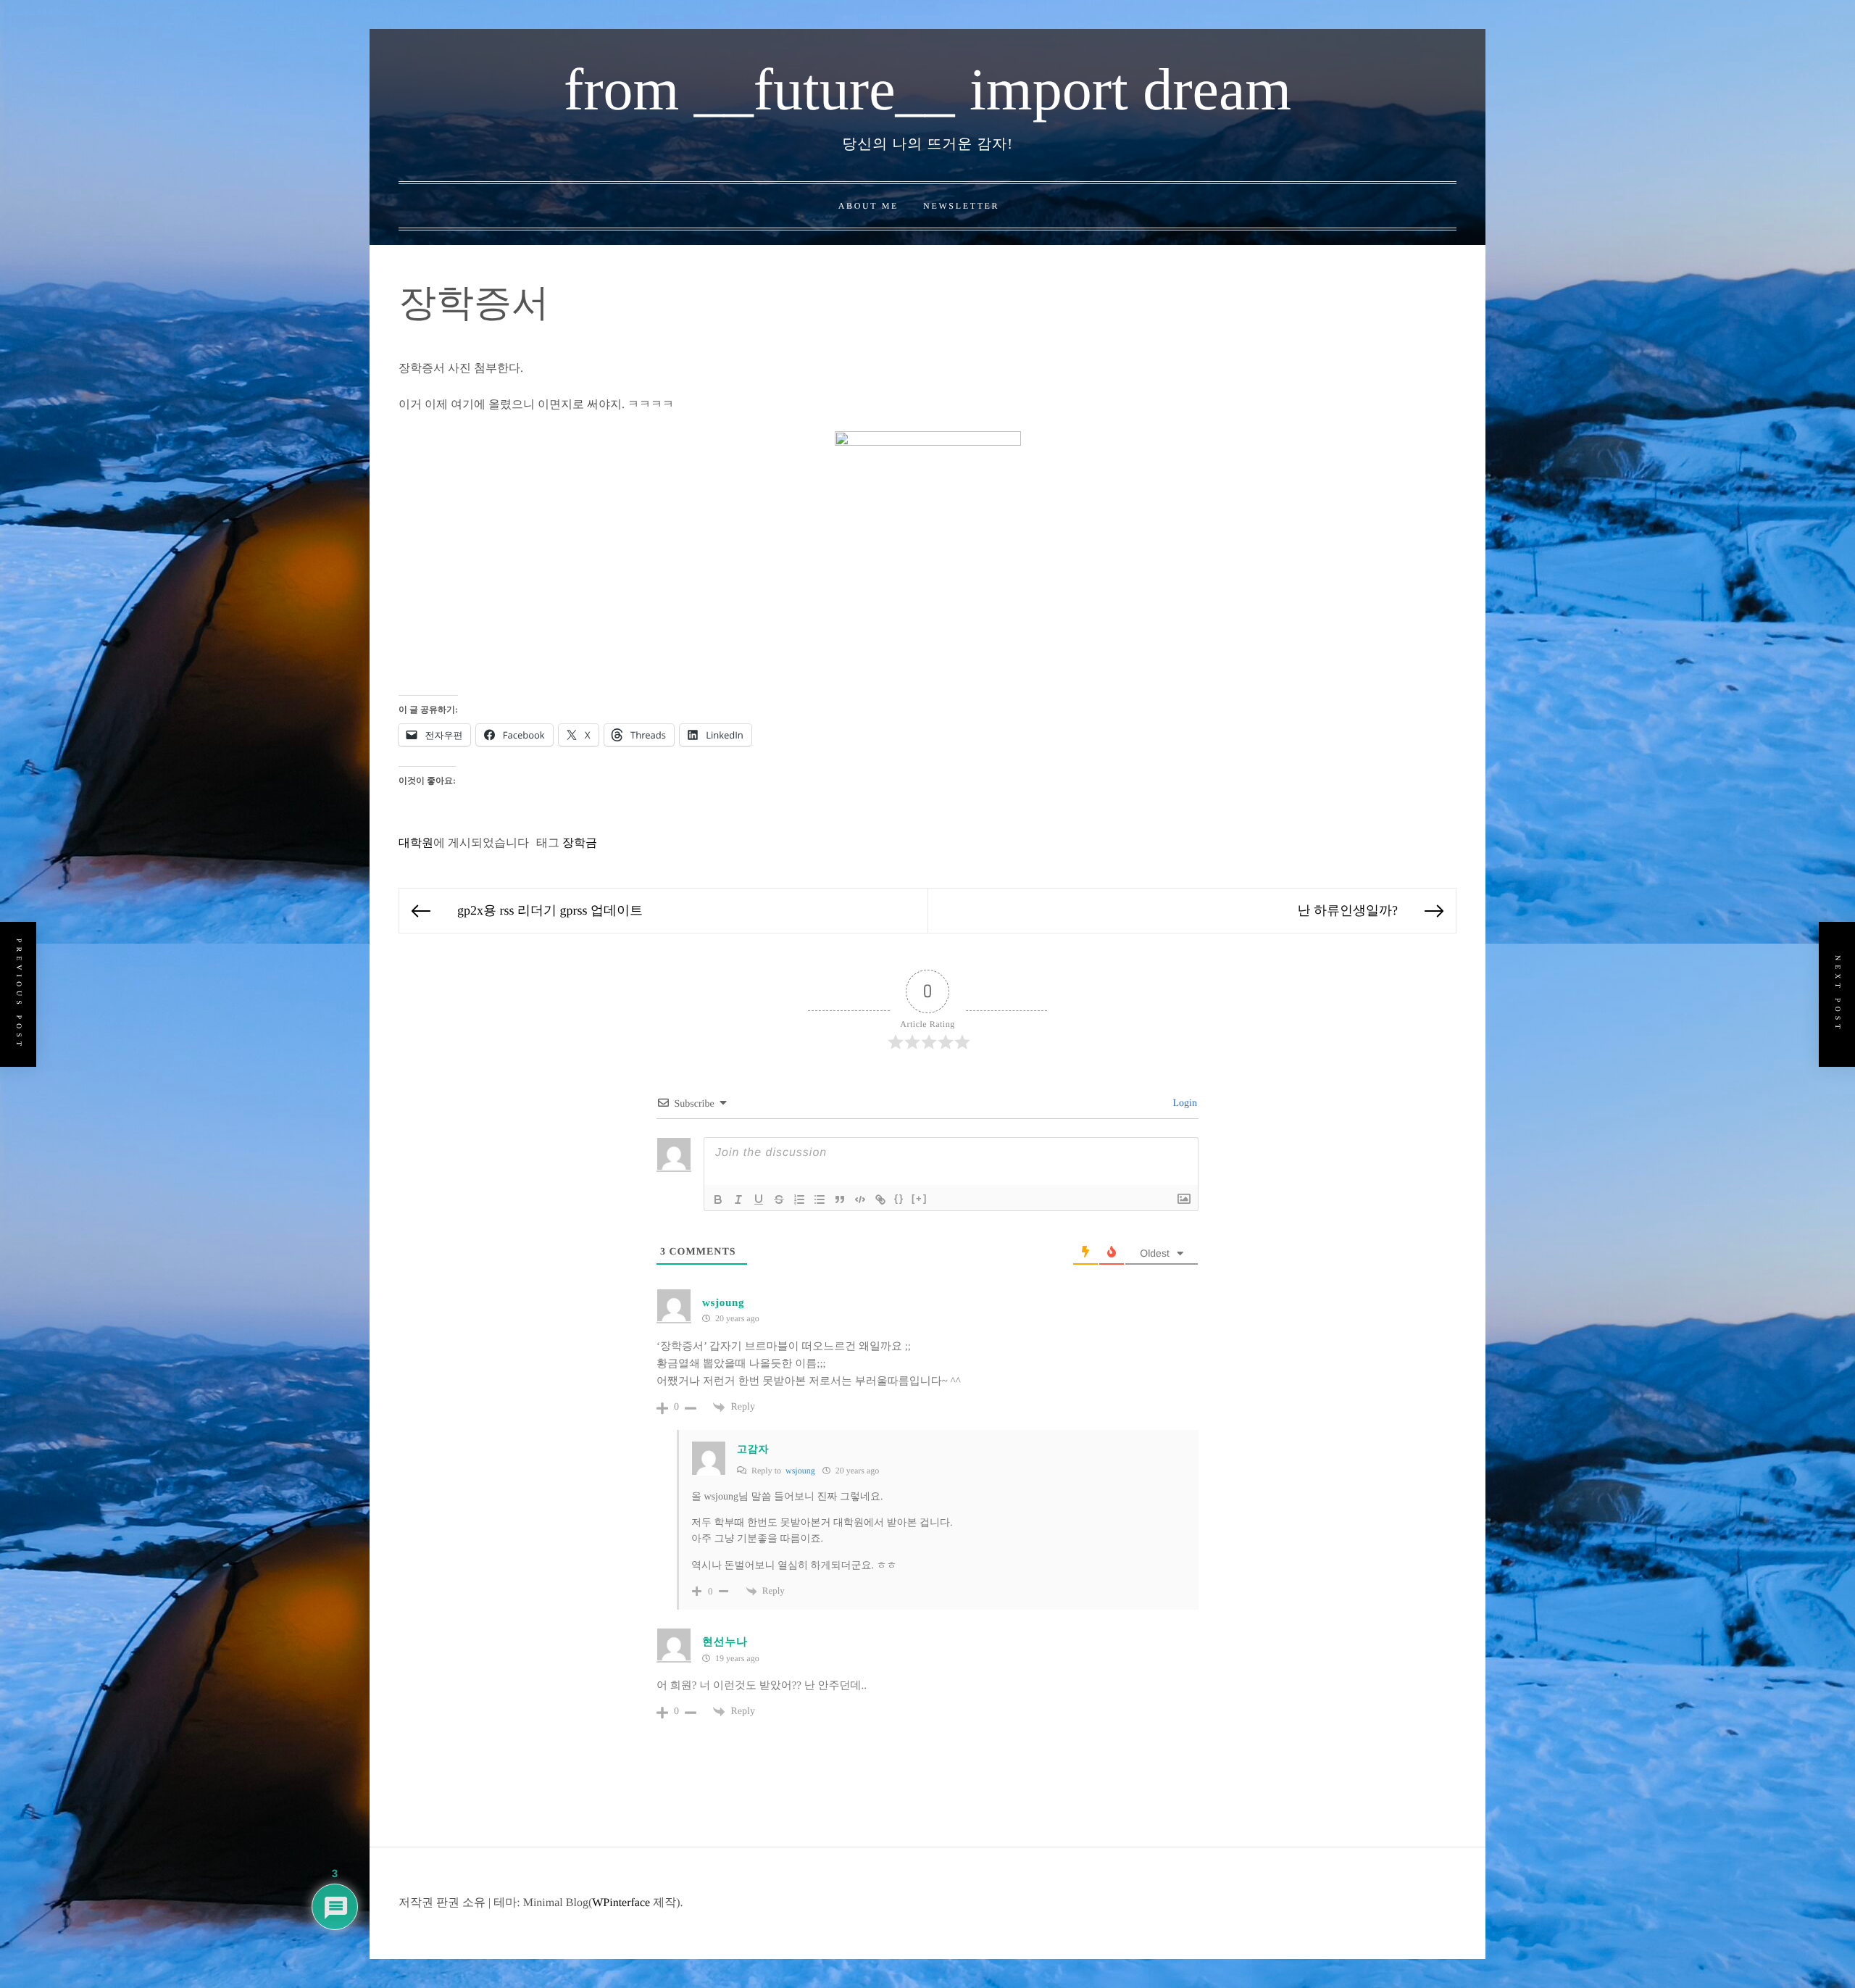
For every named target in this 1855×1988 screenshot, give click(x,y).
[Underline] (759, 1199)
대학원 (416, 843)
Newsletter (961, 206)
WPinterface (621, 1903)
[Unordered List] (820, 1199)
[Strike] (779, 1199)
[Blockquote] (840, 1199)
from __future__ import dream (927, 90)
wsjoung (723, 1303)
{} (899, 1198)
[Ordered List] (799, 1199)
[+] (920, 1198)
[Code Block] (860, 1199)
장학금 (580, 843)
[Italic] (738, 1199)
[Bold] (718, 1199)
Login (1184, 1103)
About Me (868, 206)
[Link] (880, 1199)
